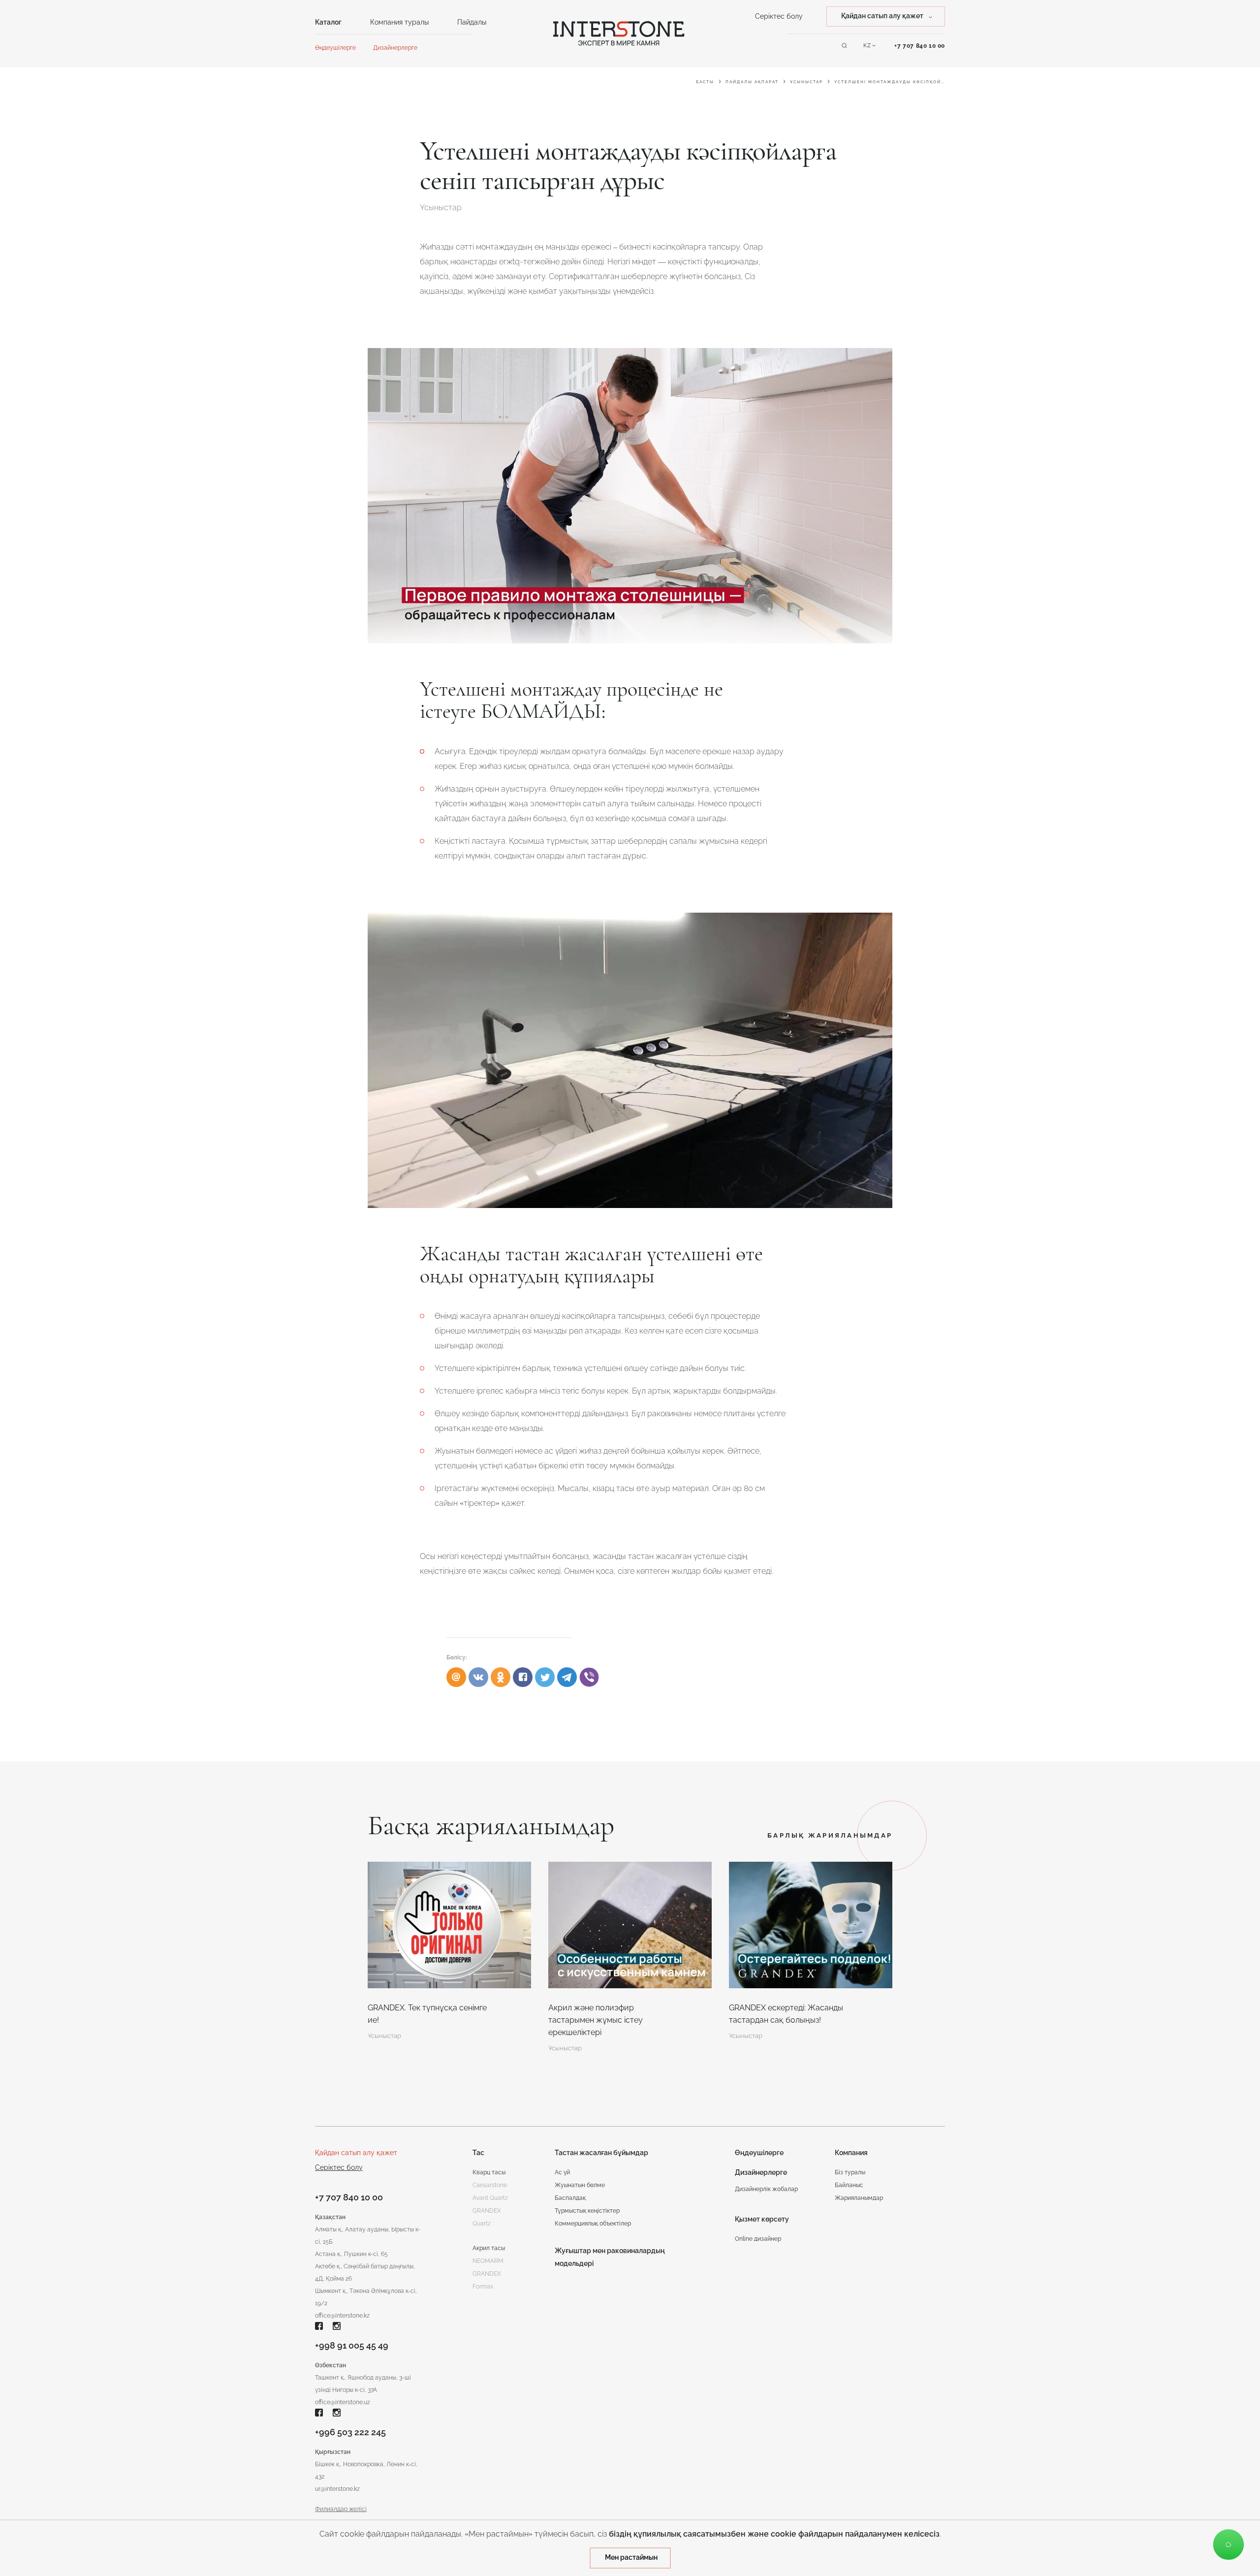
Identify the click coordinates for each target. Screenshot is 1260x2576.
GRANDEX (487, 2274)
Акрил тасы (489, 2248)
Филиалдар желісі (341, 2509)
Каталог (328, 22)
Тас (478, 2153)
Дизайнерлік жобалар (766, 2189)
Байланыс (849, 2185)
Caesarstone (490, 2185)
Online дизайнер (758, 2239)
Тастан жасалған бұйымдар (601, 2153)
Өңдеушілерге (335, 48)
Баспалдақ (570, 2198)
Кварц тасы (489, 2172)
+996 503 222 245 (350, 2432)
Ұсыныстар (806, 82)
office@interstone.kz (342, 2316)
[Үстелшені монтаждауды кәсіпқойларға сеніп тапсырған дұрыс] (523, 1677)
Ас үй (562, 2172)
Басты (705, 82)
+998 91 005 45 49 (352, 2345)
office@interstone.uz (343, 2402)
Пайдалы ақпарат (752, 82)
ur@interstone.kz (337, 2489)
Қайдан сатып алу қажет (356, 2153)
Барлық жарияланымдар (830, 1835)
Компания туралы (399, 22)
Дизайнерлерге (395, 48)
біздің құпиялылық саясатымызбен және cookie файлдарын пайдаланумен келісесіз (774, 2534)
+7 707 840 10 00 (920, 46)
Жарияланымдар (859, 2198)
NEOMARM (488, 2261)
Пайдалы (472, 22)
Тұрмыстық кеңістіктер (587, 2211)
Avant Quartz (490, 2198)
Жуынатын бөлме (580, 2185)
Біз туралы (850, 2172)
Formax (483, 2287)
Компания (851, 2153)
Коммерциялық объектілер (593, 2224)
